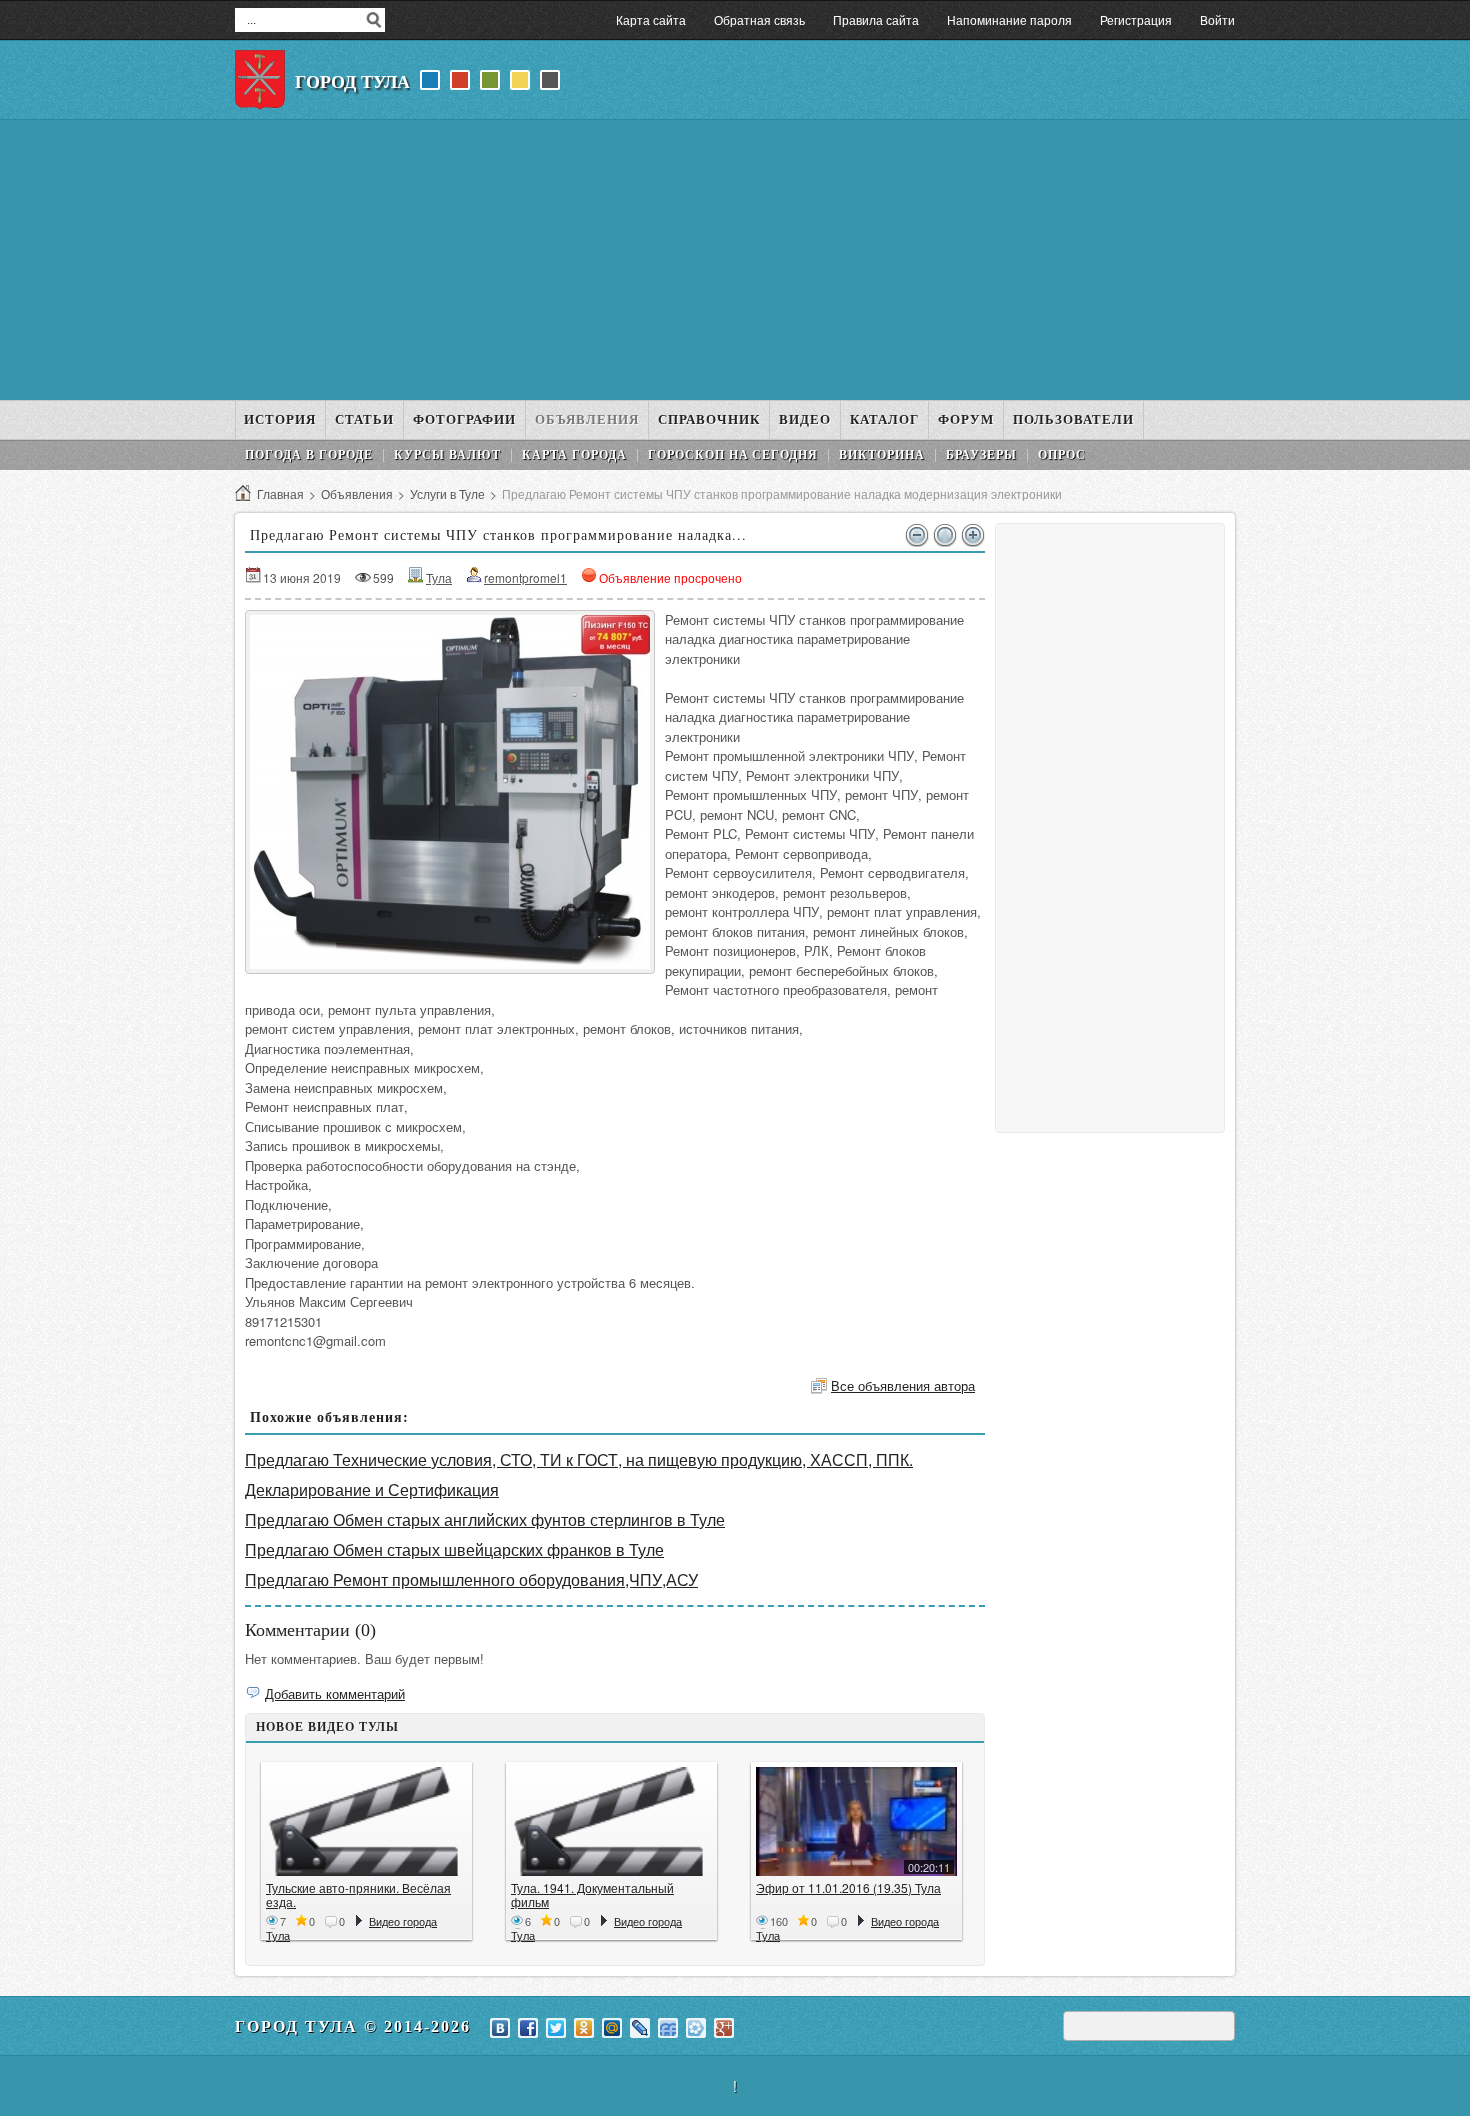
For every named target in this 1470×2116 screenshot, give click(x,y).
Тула (439, 577)
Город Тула (352, 82)
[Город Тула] (260, 80)
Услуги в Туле (447, 493)
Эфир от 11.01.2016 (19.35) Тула (848, 1887)
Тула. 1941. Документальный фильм (592, 1894)
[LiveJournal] (640, 2028)
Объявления (357, 493)
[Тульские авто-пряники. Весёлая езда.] (366, 1821)
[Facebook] (528, 2028)
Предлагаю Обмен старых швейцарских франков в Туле (454, 1549)
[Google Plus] (724, 2028)
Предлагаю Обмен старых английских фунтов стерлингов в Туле (485, 1519)
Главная (280, 493)
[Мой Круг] (696, 2028)
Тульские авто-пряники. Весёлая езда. (358, 1894)
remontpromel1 (525, 577)
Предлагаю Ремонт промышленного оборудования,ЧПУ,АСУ (471, 1579)
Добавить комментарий (335, 1693)
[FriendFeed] (668, 2028)
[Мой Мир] (612, 2028)
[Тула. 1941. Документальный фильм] (611, 1821)
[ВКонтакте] (500, 2028)
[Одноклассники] (584, 2028)
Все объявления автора (903, 1385)
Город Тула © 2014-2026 (353, 2026)
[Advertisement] (735, 260)
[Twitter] (556, 2028)
